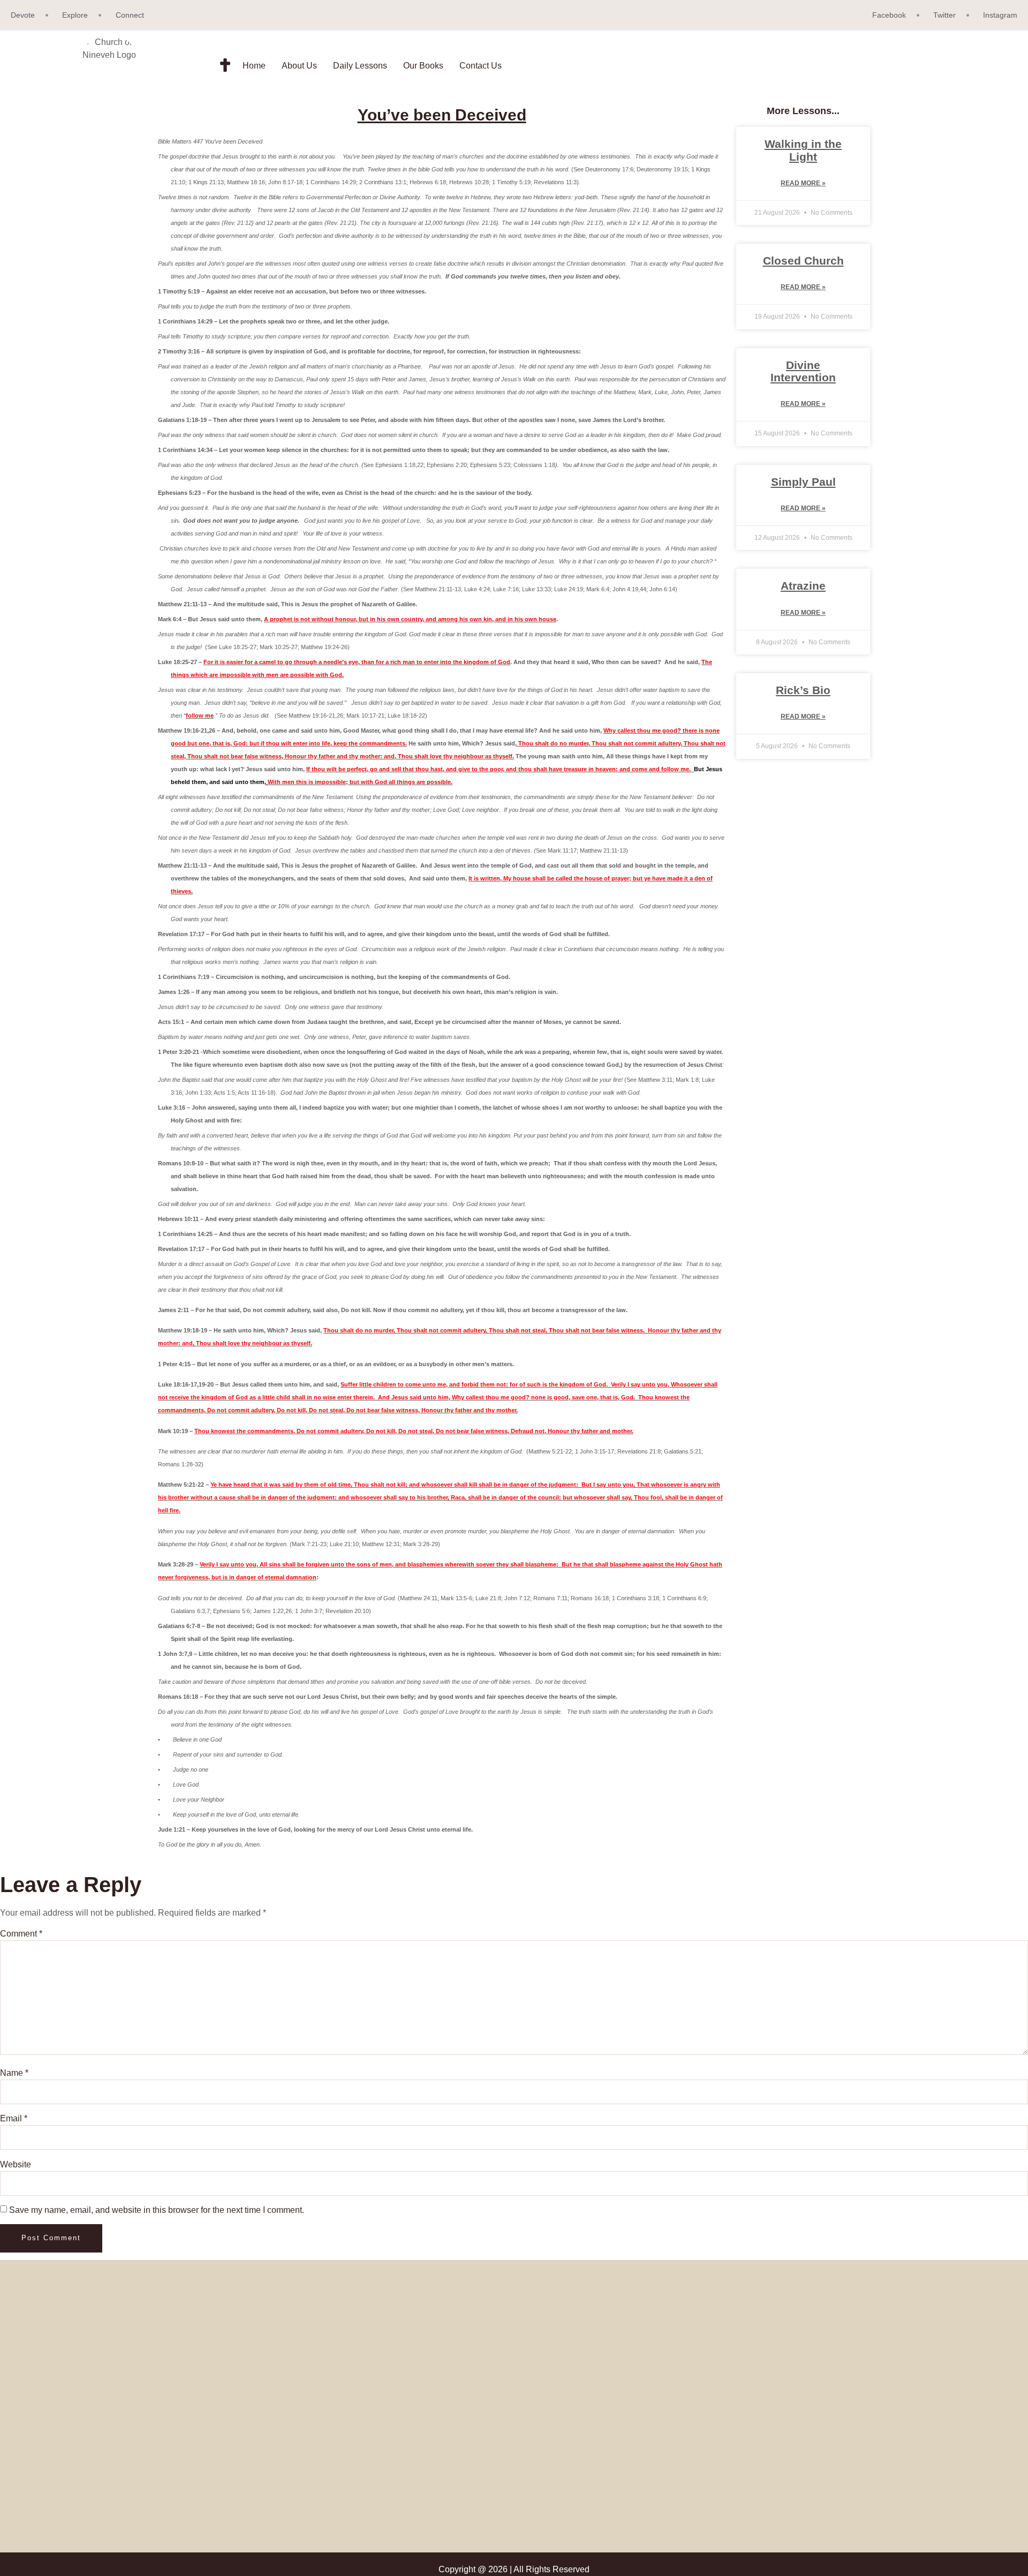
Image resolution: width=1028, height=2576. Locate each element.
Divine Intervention (803, 371)
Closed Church (803, 261)
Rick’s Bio (803, 690)
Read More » (803, 183)
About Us (299, 66)
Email (14, 2118)
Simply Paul (803, 482)
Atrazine (803, 586)
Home (254, 66)
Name (14, 2073)
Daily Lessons (360, 66)
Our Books (423, 66)
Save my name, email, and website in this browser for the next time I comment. (157, 2210)
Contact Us (481, 66)
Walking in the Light (803, 150)
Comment (21, 1934)
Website (16, 2164)
